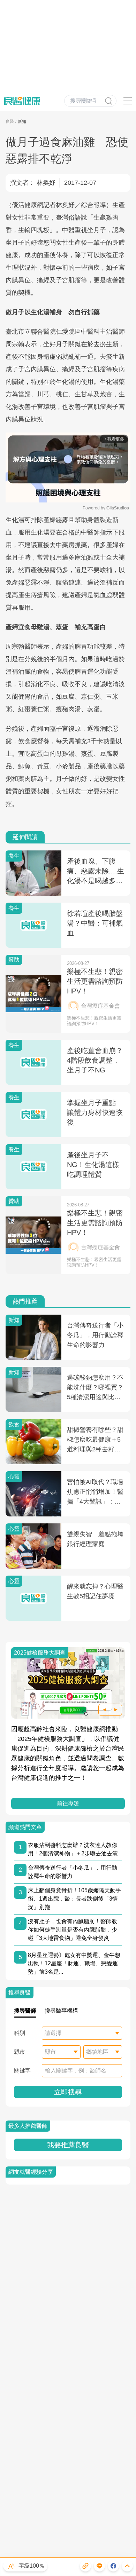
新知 (22, 121)
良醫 (10, 121)
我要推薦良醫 (68, 2145)
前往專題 (68, 1803)
